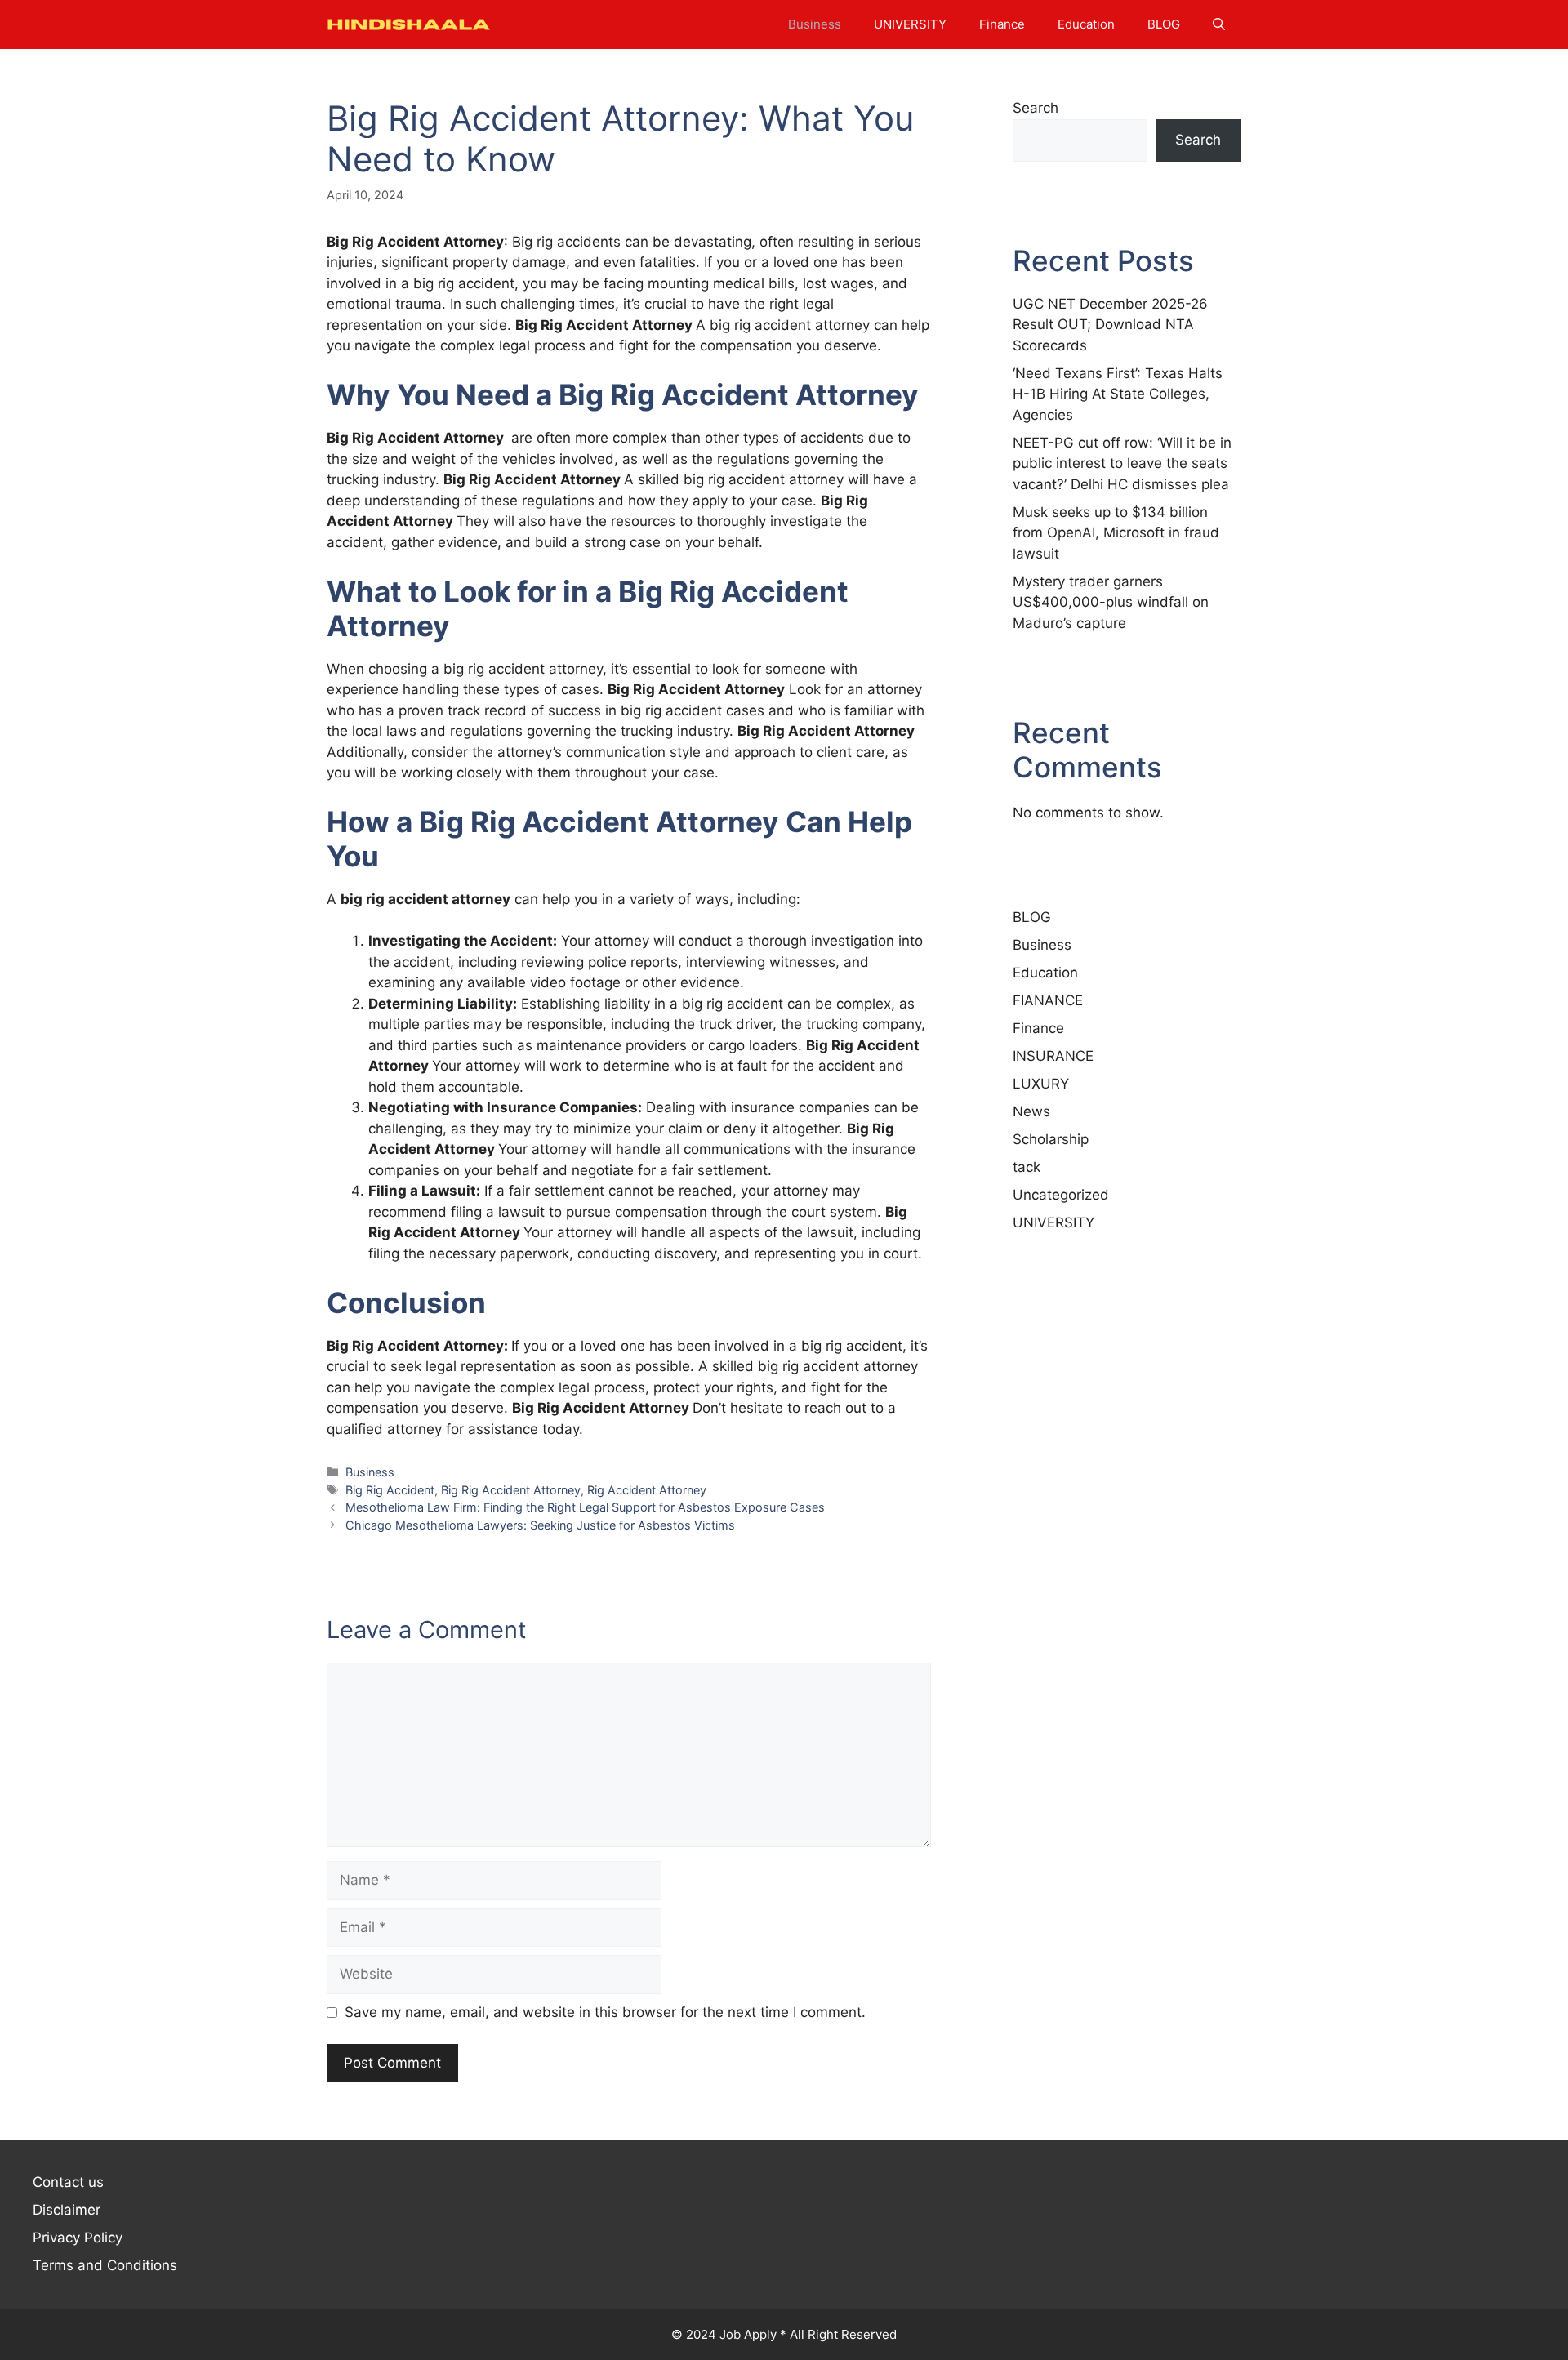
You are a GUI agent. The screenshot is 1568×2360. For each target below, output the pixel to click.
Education (1086, 24)
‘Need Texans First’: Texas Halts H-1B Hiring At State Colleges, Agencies (1118, 394)
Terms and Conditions (105, 2265)
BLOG (1164, 24)
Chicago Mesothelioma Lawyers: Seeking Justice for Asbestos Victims (540, 1525)
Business (815, 24)
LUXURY (1041, 1084)
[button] (1219, 24)
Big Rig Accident (390, 1490)
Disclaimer (67, 2210)
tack (1027, 1167)
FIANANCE (1048, 1000)
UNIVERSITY (910, 24)
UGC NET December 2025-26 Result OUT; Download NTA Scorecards (1110, 325)
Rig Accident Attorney (647, 1490)
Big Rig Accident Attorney (511, 1490)
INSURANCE (1053, 1056)
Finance (1002, 24)
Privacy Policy (78, 2238)
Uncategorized (1061, 1195)
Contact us (68, 2182)
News (1031, 1111)
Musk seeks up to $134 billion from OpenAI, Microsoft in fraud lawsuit (1116, 533)
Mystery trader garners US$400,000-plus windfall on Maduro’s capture (1111, 602)
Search (1036, 108)
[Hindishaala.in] (408, 24)
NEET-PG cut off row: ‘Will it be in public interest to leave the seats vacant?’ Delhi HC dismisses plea (1122, 463)
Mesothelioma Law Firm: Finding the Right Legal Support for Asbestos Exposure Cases (585, 1507)
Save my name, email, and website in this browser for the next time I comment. (605, 2012)
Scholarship (1051, 1139)
